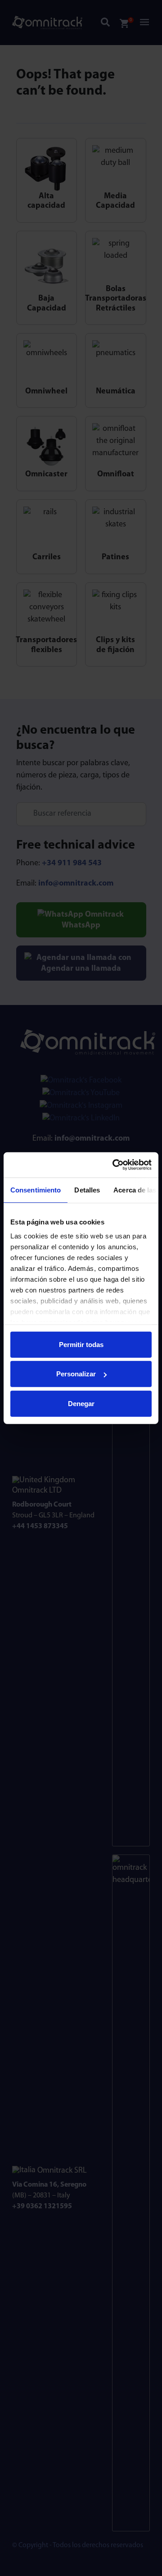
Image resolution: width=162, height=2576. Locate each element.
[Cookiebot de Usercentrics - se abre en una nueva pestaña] (114, 1165)
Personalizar (76, 1374)
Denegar (81, 1403)
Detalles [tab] (87, 1190)
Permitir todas (81, 1344)
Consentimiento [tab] (36, 1190)
